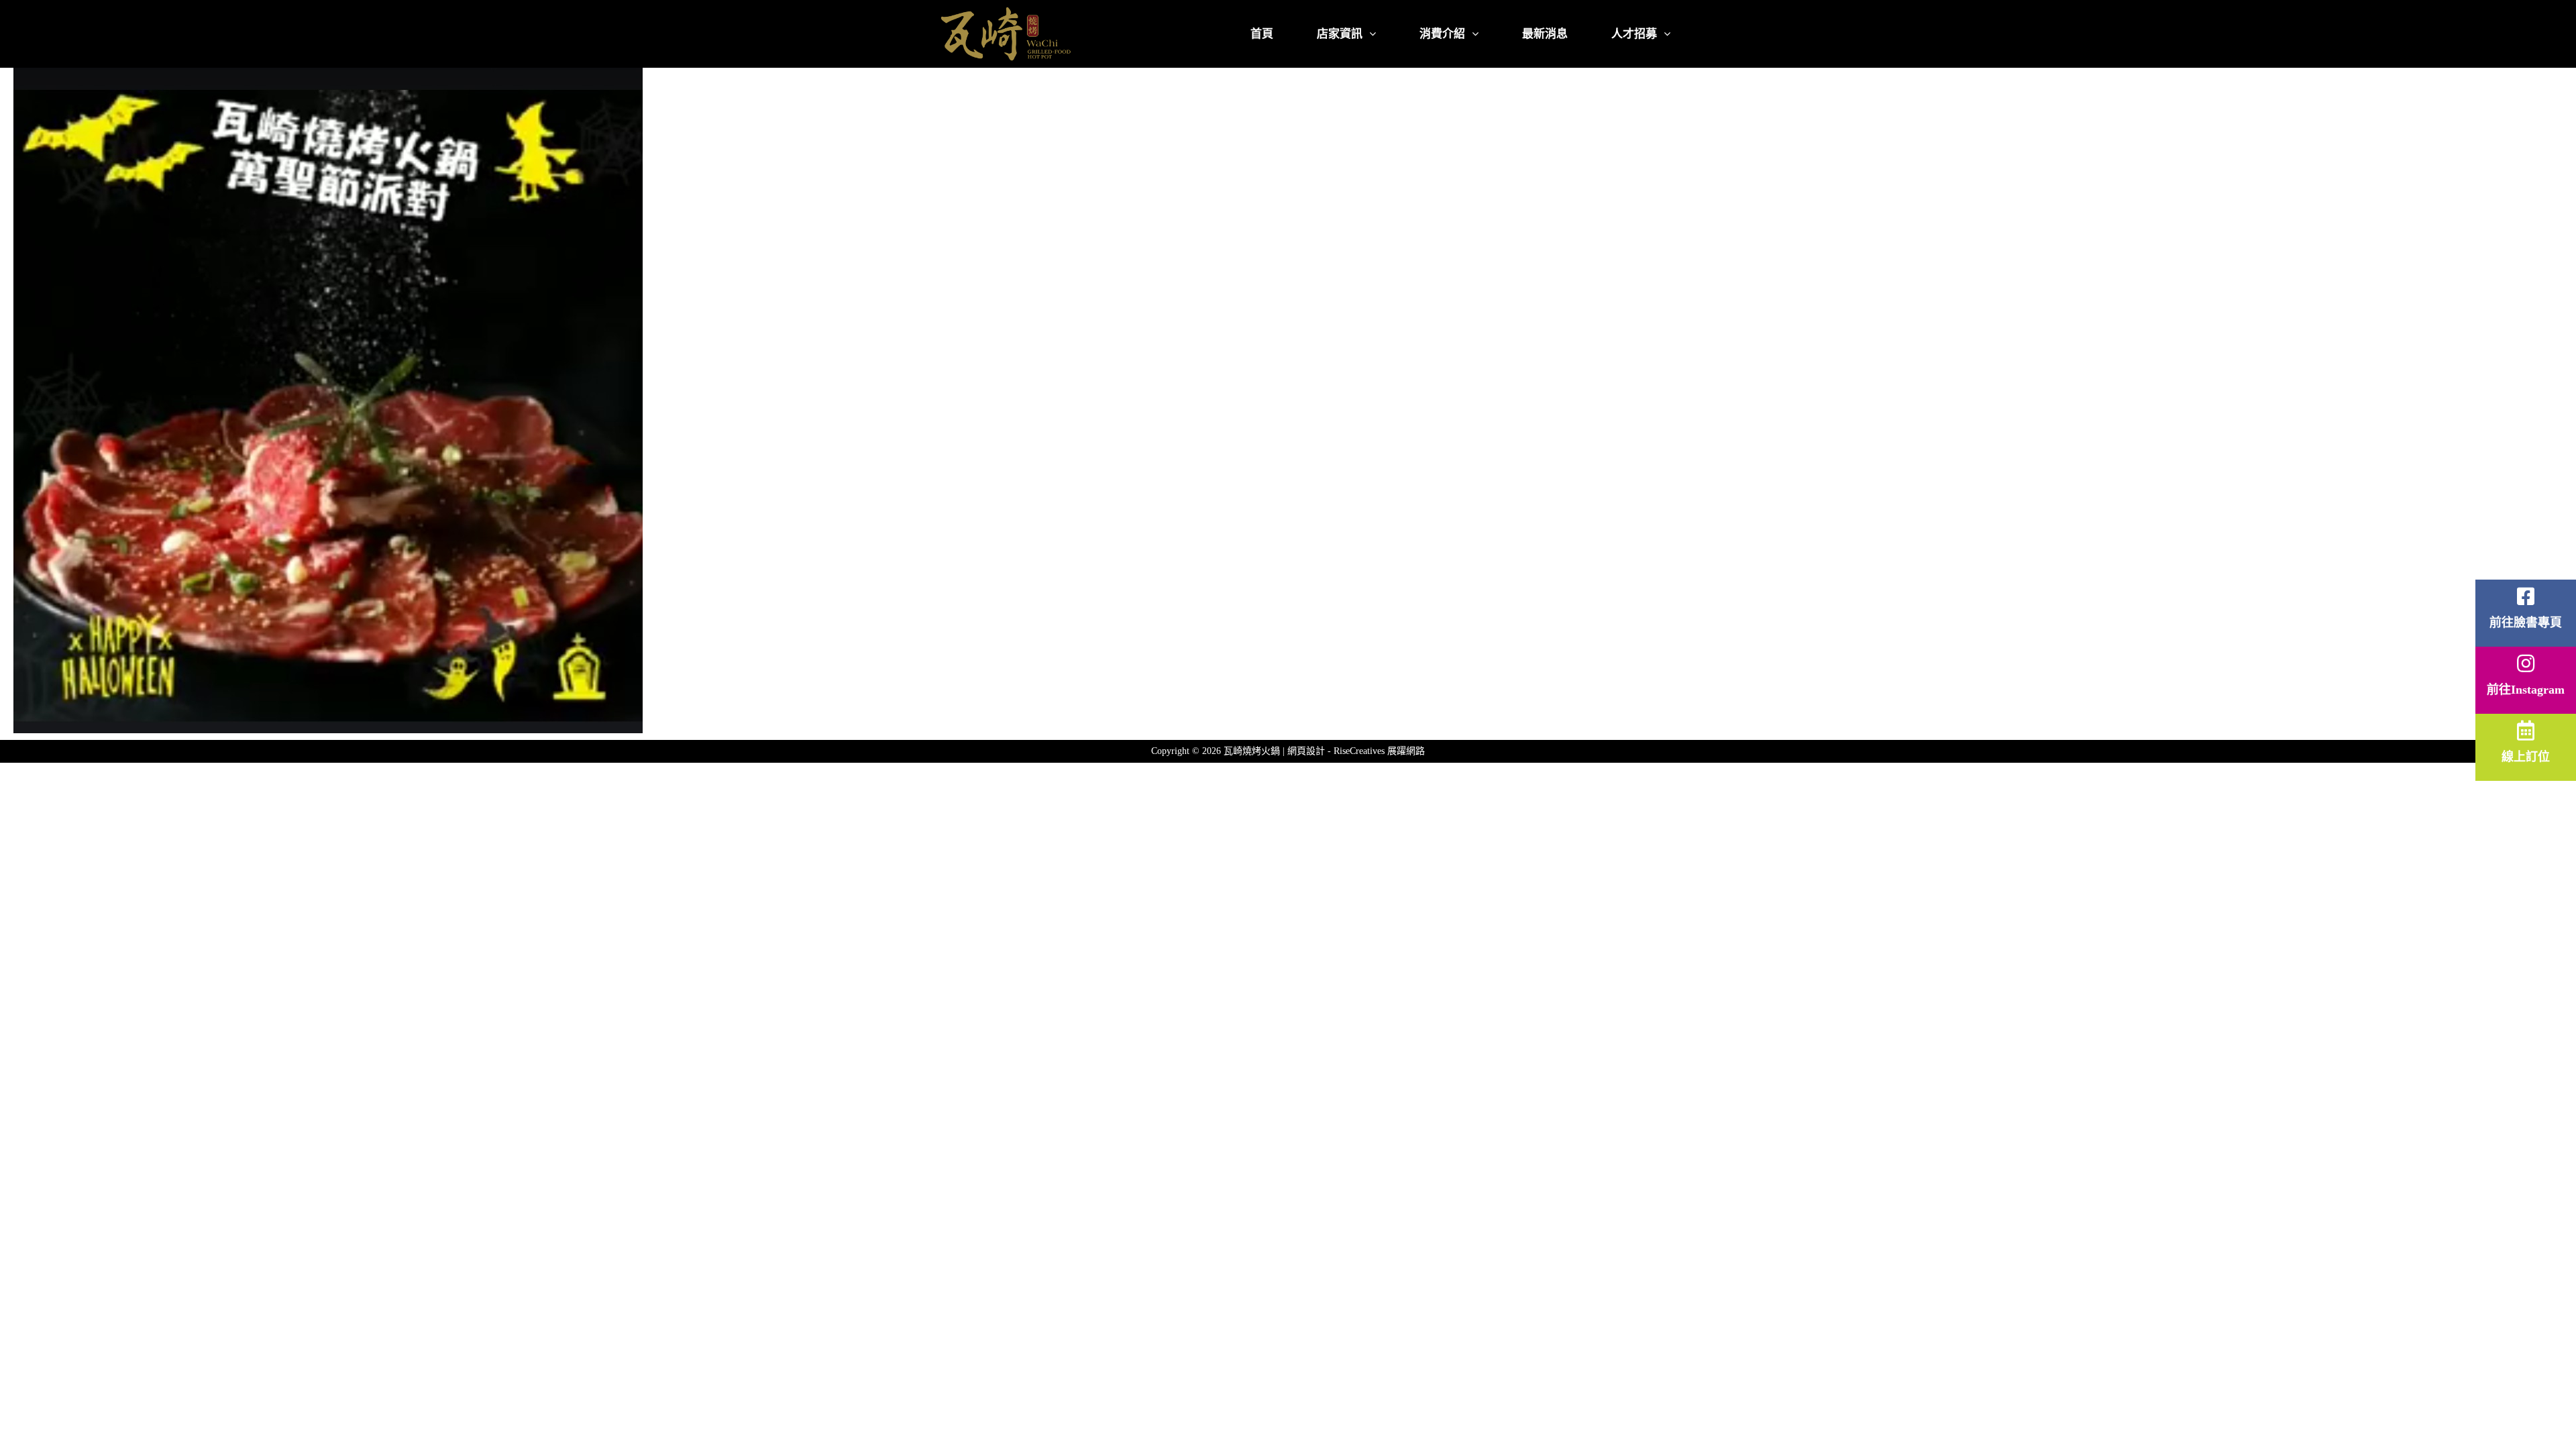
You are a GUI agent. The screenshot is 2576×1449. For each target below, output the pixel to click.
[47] (953, 400)
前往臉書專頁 (2526, 623)
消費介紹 (1442, 34)
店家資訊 (1340, 34)
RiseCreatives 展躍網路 (1379, 751)
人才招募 (1634, 34)
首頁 (1262, 34)
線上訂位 (2526, 757)
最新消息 (1545, 34)
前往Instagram (2526, 690)
